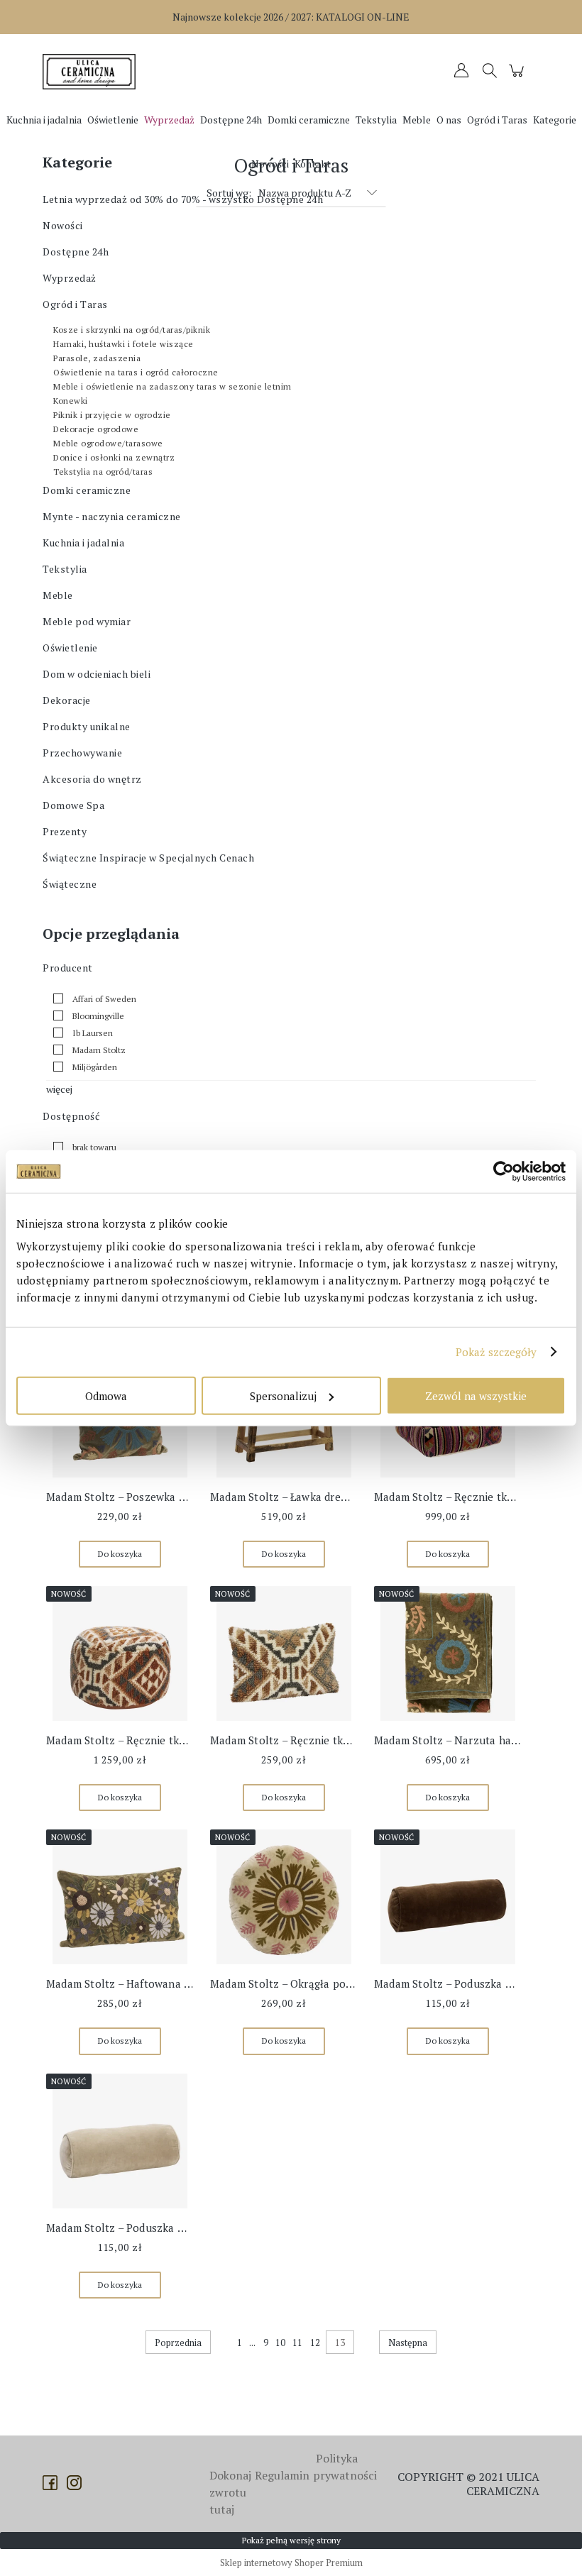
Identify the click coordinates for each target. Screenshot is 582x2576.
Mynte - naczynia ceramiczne (112, 516)
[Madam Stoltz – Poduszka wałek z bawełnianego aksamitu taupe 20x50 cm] (120, 2141)
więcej (59, 1089)
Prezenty (65, 831)
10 (280, 2343)
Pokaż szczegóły (496, 1352)
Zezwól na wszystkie (476, 1395)
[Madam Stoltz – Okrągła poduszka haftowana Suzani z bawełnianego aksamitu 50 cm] (284, 1897)
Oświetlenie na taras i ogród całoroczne (136, 372)
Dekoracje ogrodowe (96, 429)
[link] (91, 998)
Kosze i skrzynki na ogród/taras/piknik (132, 330)
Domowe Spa (73, 805)
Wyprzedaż (70, 278)
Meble (58, 595)
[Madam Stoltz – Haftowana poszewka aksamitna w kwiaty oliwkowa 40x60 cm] (120, 1897)
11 (297, 2343)
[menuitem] (44, 120)
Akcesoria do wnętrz (92, 779)
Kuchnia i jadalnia (83, 543)
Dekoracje (67, 700)
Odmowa (106, 1395)
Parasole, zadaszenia (97, 358)
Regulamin (282, 2475)
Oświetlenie (70, 648)
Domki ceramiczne (87, 490)
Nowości (63, 225)
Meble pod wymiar (87, 621)
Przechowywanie (82, 753)
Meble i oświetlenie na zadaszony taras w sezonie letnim (172, 386)
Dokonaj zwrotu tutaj (230, 2492)
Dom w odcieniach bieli (97, 674)
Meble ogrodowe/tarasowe (108, 443)
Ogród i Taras (75, 304)
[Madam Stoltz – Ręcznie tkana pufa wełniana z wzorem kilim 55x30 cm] (120, 1653)
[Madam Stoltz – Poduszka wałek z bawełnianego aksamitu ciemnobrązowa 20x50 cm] (448, 1897)
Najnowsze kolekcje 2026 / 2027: (291, 17)
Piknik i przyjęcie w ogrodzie (112, 415)
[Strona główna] (92, 72)
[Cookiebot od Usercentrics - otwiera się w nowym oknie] (504, 1172)
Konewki (71, 401)
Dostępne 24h (76, 252)
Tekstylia (65, 569)
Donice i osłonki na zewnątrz (114, 457)
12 (315, 2343)
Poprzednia (178, 2343)
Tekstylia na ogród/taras (103, 472)
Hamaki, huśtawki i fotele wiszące (123, 344)
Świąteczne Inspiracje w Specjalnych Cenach (148, 858)
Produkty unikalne (87, 726)
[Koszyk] (518, 77)
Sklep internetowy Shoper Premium (291, 2563)
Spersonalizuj (283, 1395)
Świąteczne (70, 884)
